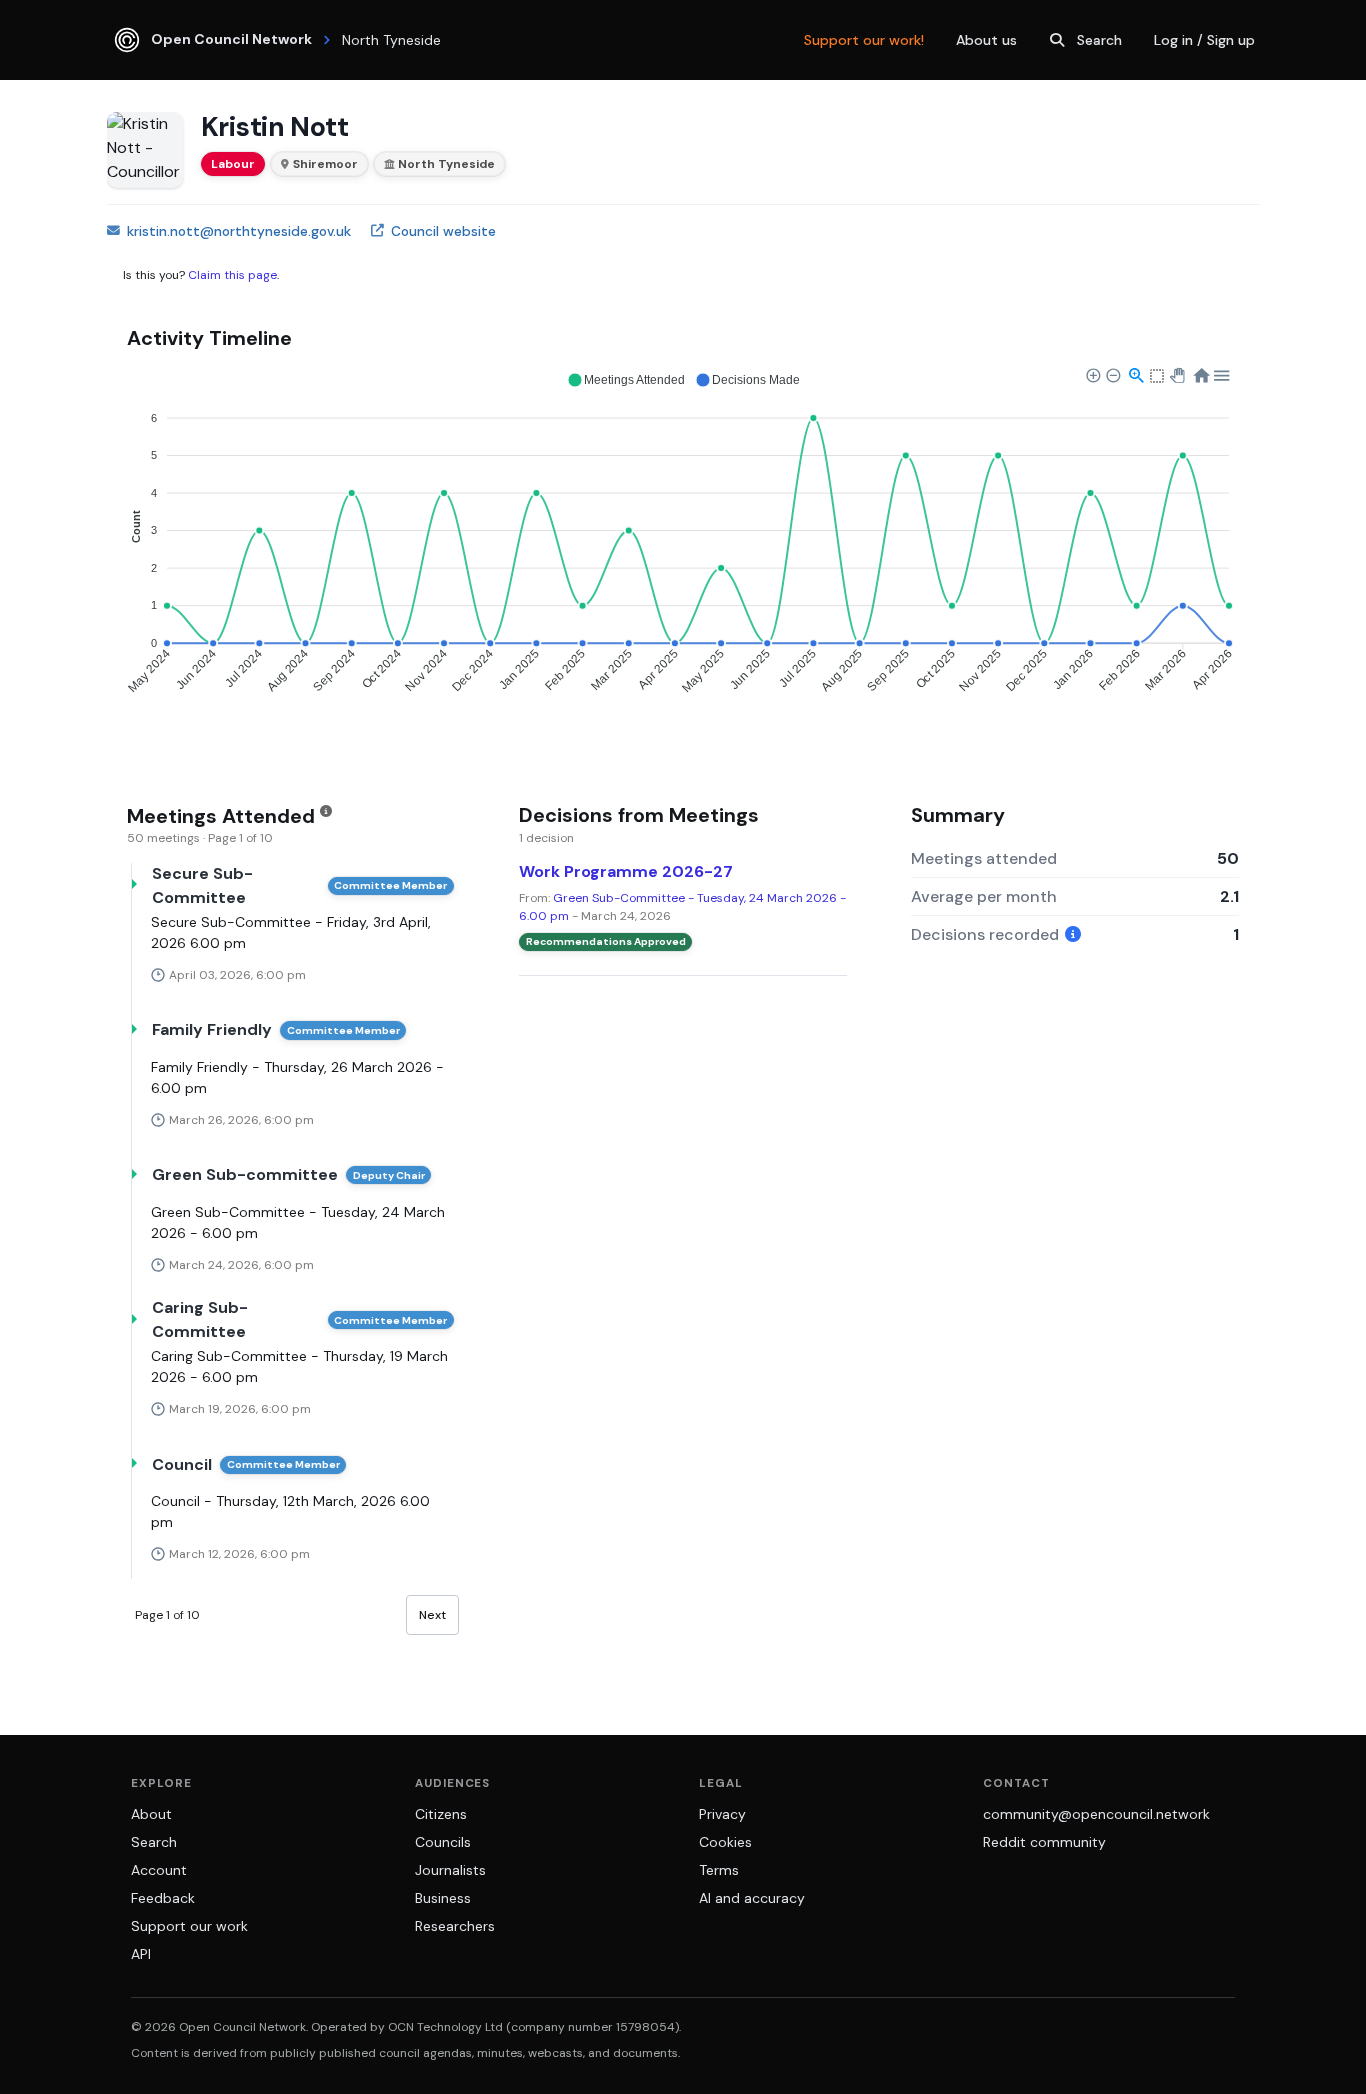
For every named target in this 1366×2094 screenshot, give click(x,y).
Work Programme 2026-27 (626, 871)
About (151, 1814)
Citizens (441, 1814)
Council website (443, 231)
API (141, 1954)
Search (1099, 40)
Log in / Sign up (1204, 40)
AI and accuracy (752, 1898)
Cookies (725, 1842)
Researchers (455, 1926)
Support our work (189, 1926)
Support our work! (864, 40)
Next (432, 1615)
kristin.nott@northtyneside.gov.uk (239, 231)
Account (159, 1870)
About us (986, 40)
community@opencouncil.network (1096, 1814)
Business (443, 1898)
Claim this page (232, 275)
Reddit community (1044, 1842)
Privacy (722, 1814)
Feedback (163, 1898)
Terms (719, 1870)
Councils (443, 1842)
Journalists (450, 1870)
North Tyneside (446, 164)
